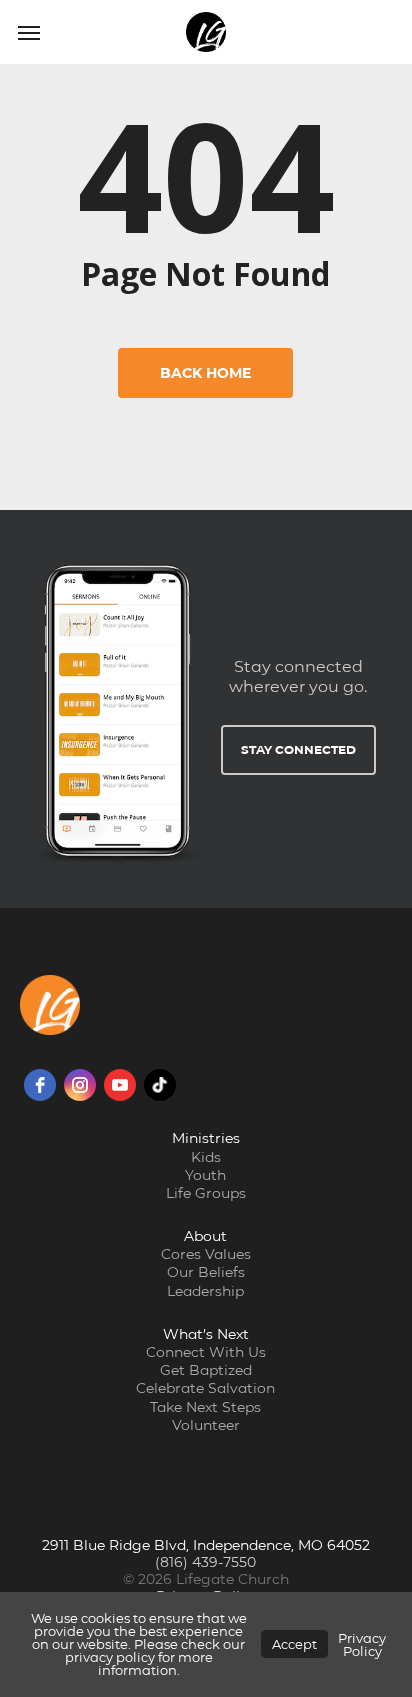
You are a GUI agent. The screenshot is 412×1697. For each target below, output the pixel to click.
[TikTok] (160, 1085)
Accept (294, 1644)
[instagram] (80, 1085)
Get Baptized (206, 1370)
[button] (29, 32)
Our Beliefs (206, 1272)
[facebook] (40, 1085)
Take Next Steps (205, 1407)
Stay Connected (298, 749)
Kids (206, 1157)
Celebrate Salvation (205, 1388)
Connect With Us (206, 1352)
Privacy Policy (362, 1644)
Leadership (205, 1291)
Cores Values (206, 1254)
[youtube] (120, 1085)
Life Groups (206, 1193)
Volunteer (206, 1425)
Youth (205, 1175)
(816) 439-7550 (205, 1562)
